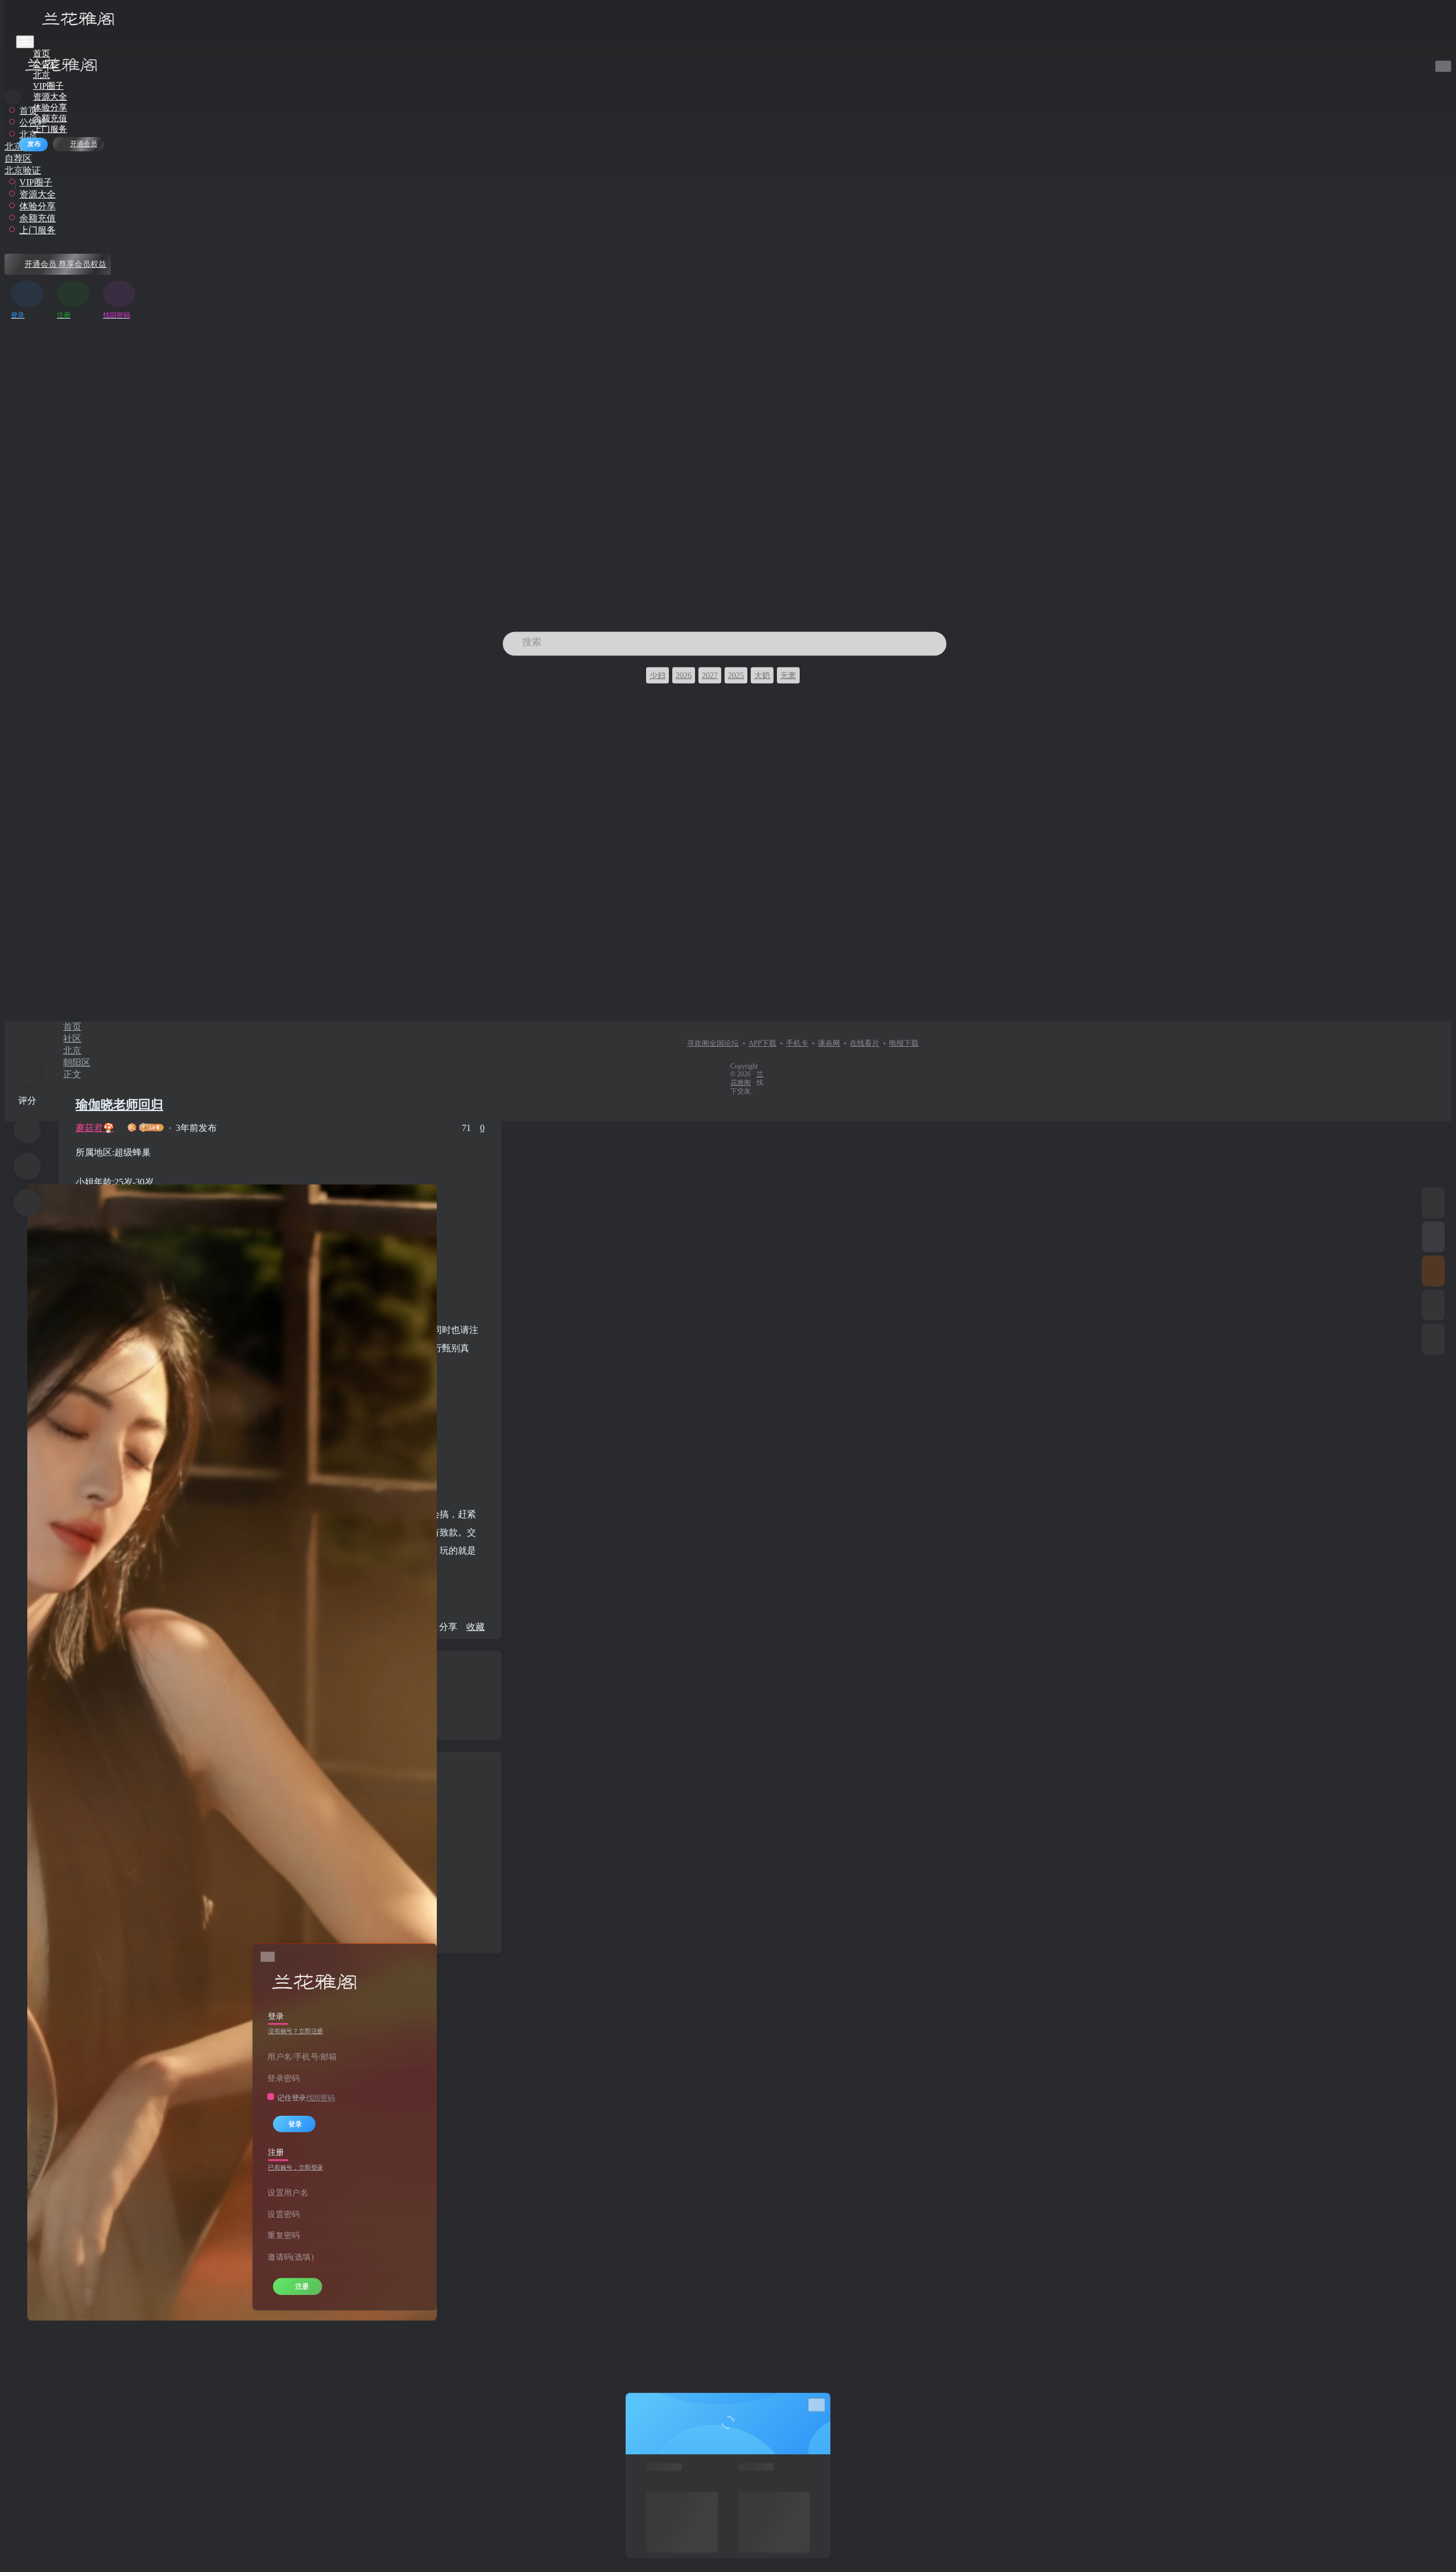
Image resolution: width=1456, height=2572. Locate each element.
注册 (302, 2286)
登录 (295, 2124)
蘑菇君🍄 (95, 1128)
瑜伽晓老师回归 (119, 1105)
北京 (72, 1050)
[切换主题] (1433, 1305)
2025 (736, 675)
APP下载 (762, 1043)
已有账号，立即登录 (295, 2168)
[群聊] (1433, 1271)
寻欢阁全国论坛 (713, 1043)
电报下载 (904, 1043)
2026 (684, 675)
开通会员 (84, 144)
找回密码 (320, 2098)
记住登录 (291, 2098)
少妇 (657, 675)
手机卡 (797, 1043)
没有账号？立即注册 (295, 2032)
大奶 (762, 675)
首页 (72, 1027)
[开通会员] (1433, 1237)
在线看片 (864, 1043)
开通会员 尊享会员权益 (65, 264)
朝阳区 (77, 1062)
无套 (788, 675)
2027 (710, 675)
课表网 (829, 1043)
